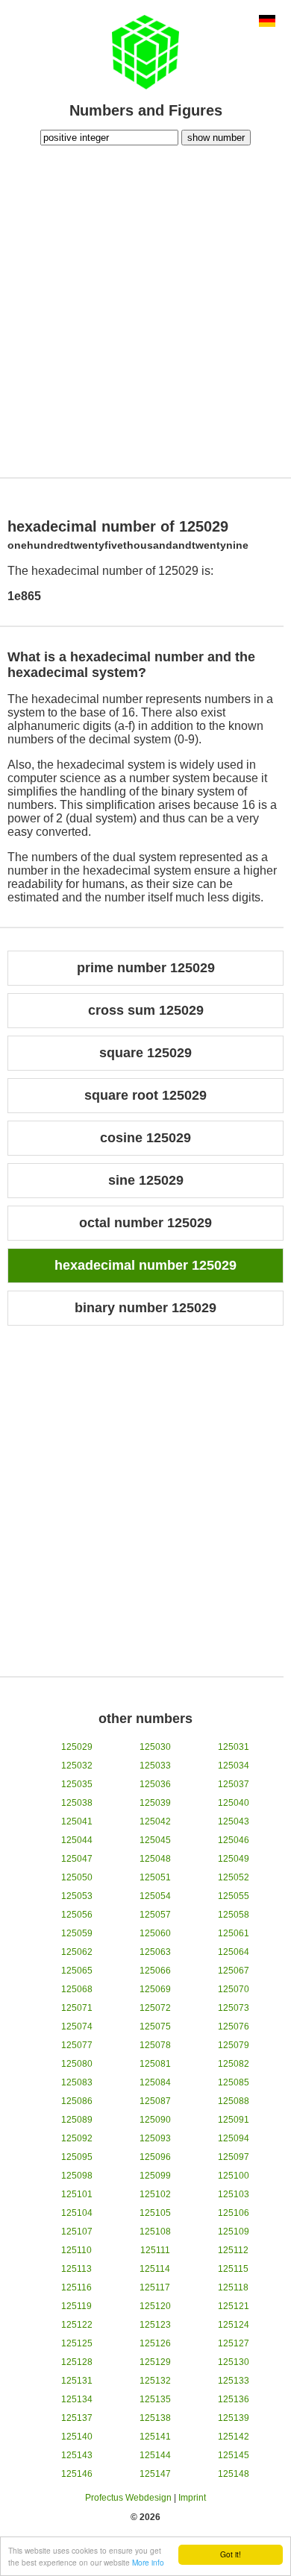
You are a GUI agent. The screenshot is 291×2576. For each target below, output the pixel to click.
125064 (234, 1952)
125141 (155, 2437)
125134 (77, 2399)
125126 (155, 2343)
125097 (234, 2157)
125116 (76, 2287)
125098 (77, 2176)
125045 (155, 1840)
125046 (234, 1840)
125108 (155, 2232)
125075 (155, 2027)
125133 (234, 2381)
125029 (77, 1747)
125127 (234, 2343)
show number (216, 138)
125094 (234, 2138)
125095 (77, 2157)
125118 (233, 2287)
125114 (155, 2269)
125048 (155, 1859)
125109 (234, 2232)
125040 (234, 1803)
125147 (155, 2474)
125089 (77, 2120)
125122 (77, 2325)
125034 (234, 1766)
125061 (234, 1933)
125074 (77, 2027)
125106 (234, 2213)
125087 (155, 2101)
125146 (77, 2474)
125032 (77, 1766)
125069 (155, 1989)
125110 (76, 2250)
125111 (155, 2250)
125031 (234, 1747)
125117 (155, 2287)
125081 (155, 2064)
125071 (77, 2008)
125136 (234, 2399)
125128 (77, 2362)
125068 (77, 1989)
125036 (155, 1784)
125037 (234, 1784)
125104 (77, 2213)
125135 (155, 2399)
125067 (234, 1971)
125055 (234, 1896)
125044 (77, 1840)
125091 (234, 2120)
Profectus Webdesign (128, 2498)
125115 (233, 2269)
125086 (77, 2101)
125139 (234, 2418)
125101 (77, 2194)
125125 (77, 2343)
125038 (77, 1803)
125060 (155, 1933)
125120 (155, 2306)
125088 (234, 2101)
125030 (155, 1747)
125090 (155, 2120)
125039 (155, 1803)
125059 (77, 1933)
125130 (234, 2362)
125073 (234, 2008)
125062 (77, 1952)
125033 (155, 1766)
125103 (234, 2194)
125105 (155, 2213)
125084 (155, 2082)
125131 (77, 2381)
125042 (155, 1821)
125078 (155, 2045)
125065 (77, 1971)
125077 (77, 2045)
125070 (234, 1989)
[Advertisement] (145, 309)
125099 (155, 2176)
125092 (77, 2138)
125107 (77, 2232)
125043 (234, 1821)
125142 (234, 2437)
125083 (77, 2082)
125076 (234, 2027)
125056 (77, 1915)
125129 (155, 2362)
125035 (77, 1784)
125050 (77, 1877)
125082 (234, 2064)
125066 (155, 1971)
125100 (234, 2176)
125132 (155, 2381)
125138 (155, 2418)
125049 (234, 1859)
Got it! (231, 2554)
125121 (234, 2306)
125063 (155, 1952)
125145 (234, 2455)
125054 (155, 1896)
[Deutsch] (267, 22)
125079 (234, 2045)
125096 (155, 2157)
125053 (77, 1896)
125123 (155, 2325)
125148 (234, 2474)
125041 (77, 1821)
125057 (155, 1915)
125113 (76, 2269)
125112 (233, 2250)
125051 (155, 1877)
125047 (77, 1859)
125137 (77, 2418)
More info (148, 2562)
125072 (155, 2008)
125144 (155, 2455)
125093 (155, 2138)
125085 (234, 2082)
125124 (234, 2325)
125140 (77, 2437)
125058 (234, 1915)
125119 (76, 2306)
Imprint (192, 2498)
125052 (234, 1877)
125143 (77, 2455)
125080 (77, 2064)
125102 (155, 2194)
